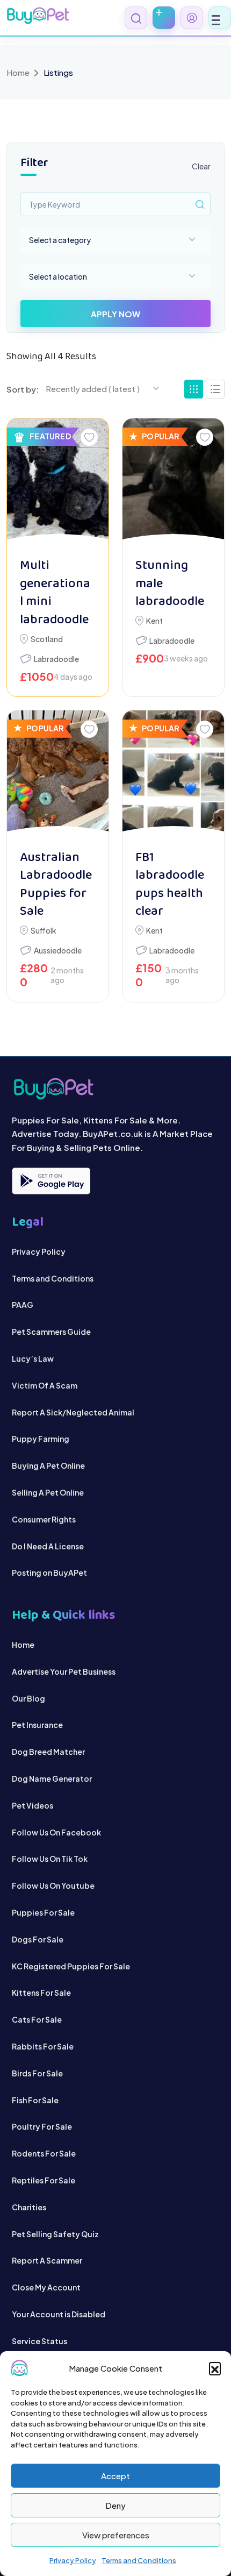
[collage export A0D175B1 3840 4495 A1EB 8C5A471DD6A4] (173, 775)
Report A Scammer (47, 2260)
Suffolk (44, 930)
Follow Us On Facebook (56, 1832)
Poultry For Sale (42, 2126)
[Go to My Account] (192, 18)
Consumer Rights (44, 1519)
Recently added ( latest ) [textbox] (93, 389)
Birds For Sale (37, 2073)
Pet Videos (33, 1805)
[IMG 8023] (58, 483)
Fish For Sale (35, 2100)
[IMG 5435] (58, 775)
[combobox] (115, 240)
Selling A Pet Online (48, 1492)
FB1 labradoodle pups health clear (170, 885)
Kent (154, 621)
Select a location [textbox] (58, 276)
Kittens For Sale (41, 1993)
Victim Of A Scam (45, 1385)
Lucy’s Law (33, 1358)
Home (18, 72)
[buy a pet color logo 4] (116, 1089)
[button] (215, 2368)
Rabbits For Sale (43, 2046)
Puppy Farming (41, 1439)
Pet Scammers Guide (51, 1332)
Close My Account (46, 2287)
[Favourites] (89, 437)
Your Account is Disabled (59, 2314)
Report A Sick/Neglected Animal (73, 1412)
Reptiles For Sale (44, 2180)
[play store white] (51, 1181)
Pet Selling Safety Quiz (55, 2234)
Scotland (47, 639)
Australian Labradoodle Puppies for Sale (56, 885)
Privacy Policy (73, 2560)
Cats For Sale (37, 2019)
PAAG (23, 1305)
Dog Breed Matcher (48, 1752)
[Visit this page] (215, 389)
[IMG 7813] (173, 483)
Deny (115, 2505)
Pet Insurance (37, 1725)
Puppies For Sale (43, 1912)
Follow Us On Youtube (53, 1885)
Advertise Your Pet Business (64, 1671)
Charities (29, 2207)
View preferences (116, 2535)
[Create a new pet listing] (164, 18)
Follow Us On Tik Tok (50, 1859)
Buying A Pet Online (48, 1465)
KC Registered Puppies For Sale (71, 1966)
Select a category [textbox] (60, 240)
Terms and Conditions (139, 2560)
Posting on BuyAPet (49, 1572)
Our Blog (28, 1698)
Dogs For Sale (38, 1939)
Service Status (39, 2341)
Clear (201, 166)
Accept (115, 2476)
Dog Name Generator (52, 1778)
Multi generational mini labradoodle (55, 593)
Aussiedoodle (58, 950)
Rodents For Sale (44, 2153)
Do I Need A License (48, 1546)
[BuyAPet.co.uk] (38, 16)
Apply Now (115, 314)
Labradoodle (56, 659)
